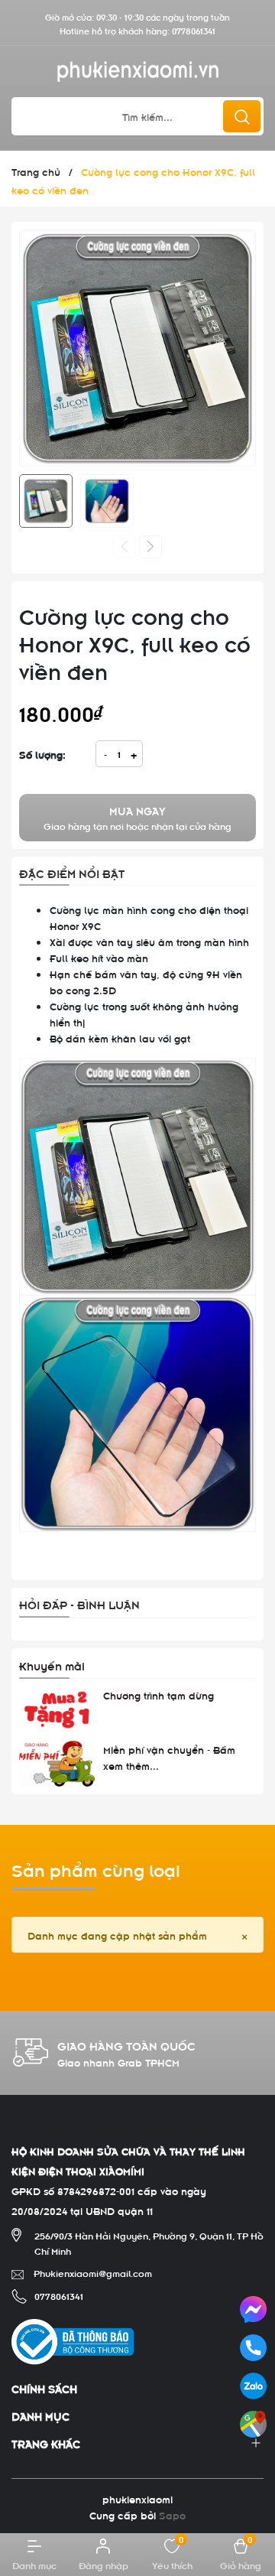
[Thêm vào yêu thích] (240, 448)
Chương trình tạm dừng (159, 1695)
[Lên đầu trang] (251, 2467)
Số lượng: (42, 754)
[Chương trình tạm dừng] (57, 1710)
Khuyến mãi (52, 1665)
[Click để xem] (137, 348)
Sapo (172, 2514)
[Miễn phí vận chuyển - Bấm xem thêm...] (57, 1764)
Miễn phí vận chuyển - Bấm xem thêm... (169, 1757)
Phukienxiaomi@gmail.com (93, 2272)
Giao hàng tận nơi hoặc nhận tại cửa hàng (137, 818)
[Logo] (137, 72)
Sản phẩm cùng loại (96, 1869)
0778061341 (194, 30)
